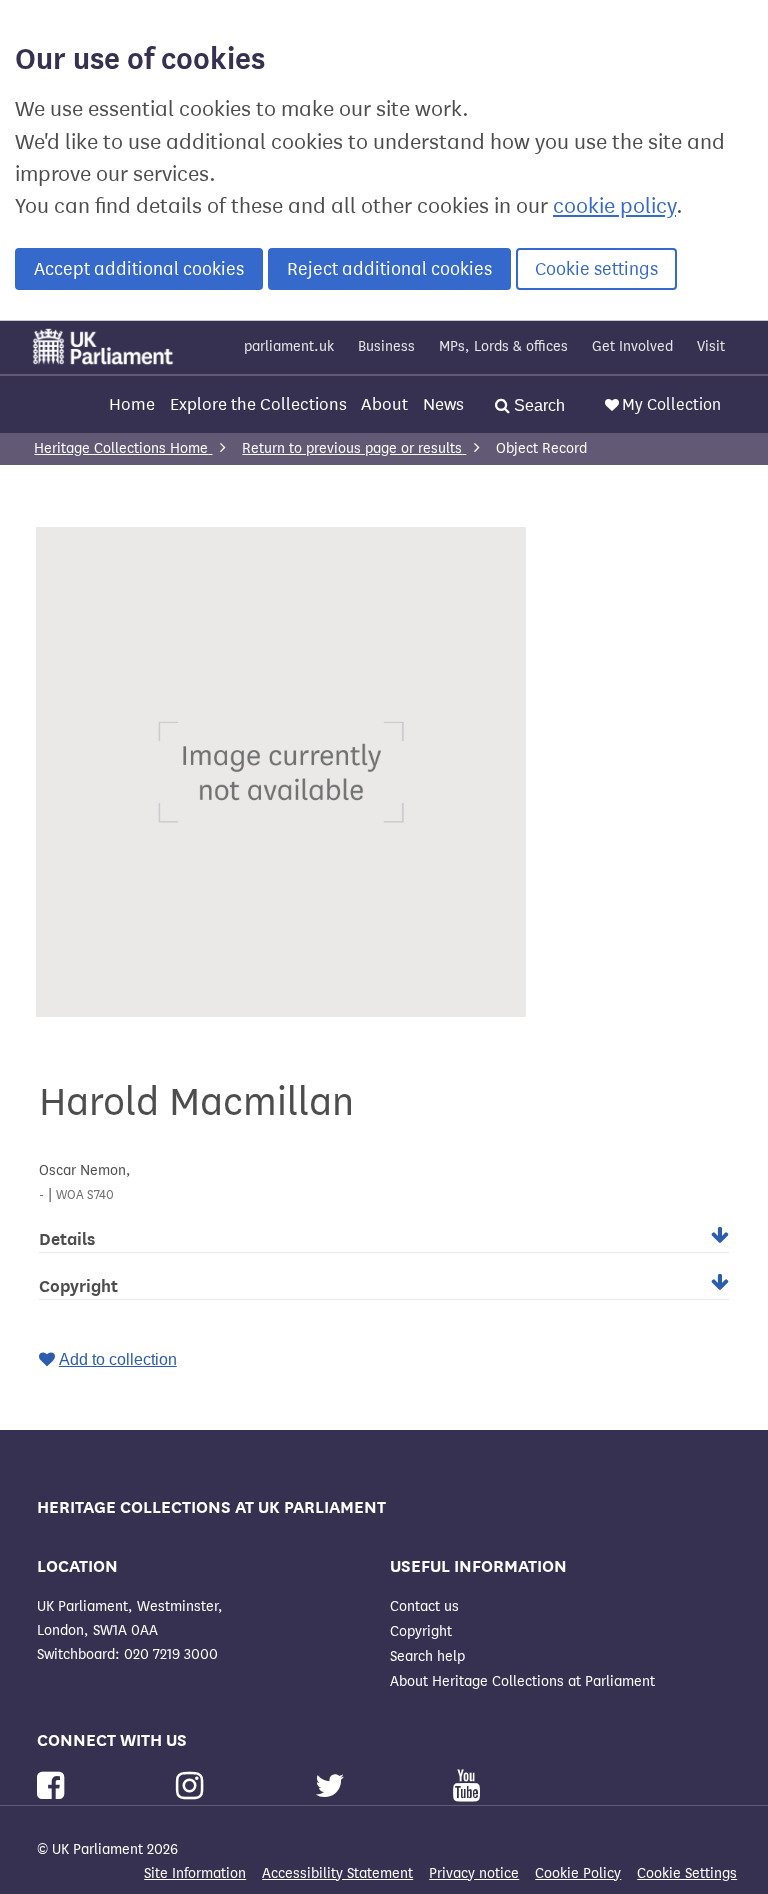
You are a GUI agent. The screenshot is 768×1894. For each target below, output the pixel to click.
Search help (427, 1656)
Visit (711, 346)
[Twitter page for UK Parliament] (334, 1786)
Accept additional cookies (139, 269)
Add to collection (118, 1359)
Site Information (195, 1873)
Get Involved (632, 346)
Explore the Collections (258, 404)
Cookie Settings (687, 1873)
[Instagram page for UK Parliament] (193, 1786)
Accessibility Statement (337, 1873)
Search (537, 405)
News (443, 404)
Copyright (421, 1631)
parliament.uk (289, 346)
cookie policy (614, 206)
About (384, 404)
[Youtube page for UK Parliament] (466, 1786)
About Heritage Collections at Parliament (522, 1681)
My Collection (671, 404)
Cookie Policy (578, 1873)
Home (132, 404)
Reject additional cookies (389, 269)
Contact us (424, 1606)
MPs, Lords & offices (503, 346)
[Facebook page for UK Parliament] (54, 1786)
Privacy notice (474, 1873)
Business (386, 346)
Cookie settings (596, 269)
